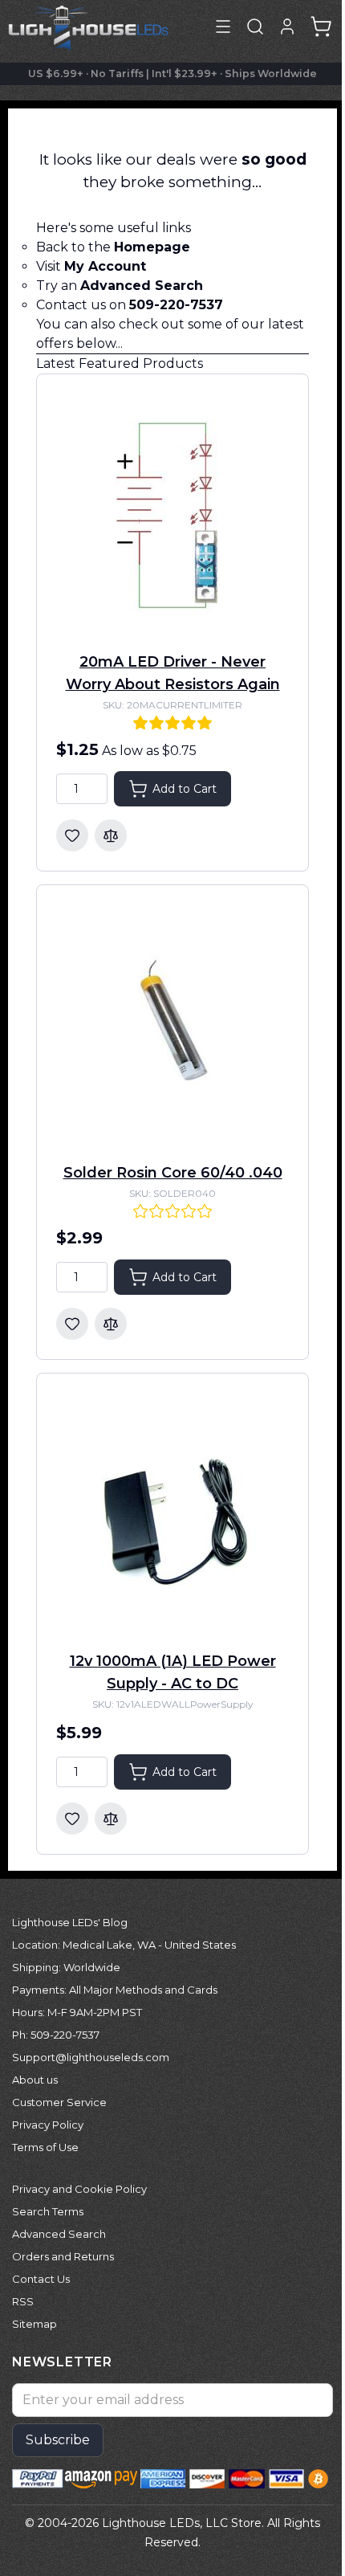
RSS (23, 2301)
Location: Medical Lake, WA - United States (124, 1945)
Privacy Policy (48, 2125)
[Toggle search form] (255, 27)
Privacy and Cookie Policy (79, 2189)
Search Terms (48, 2211)
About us (35, 2080)
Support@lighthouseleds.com (91, 2057)
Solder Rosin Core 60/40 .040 (173, 1173)
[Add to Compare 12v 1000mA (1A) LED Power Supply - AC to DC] (111, 1819)
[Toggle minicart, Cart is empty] (321, 27)
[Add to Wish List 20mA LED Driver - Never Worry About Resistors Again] (72, 835)
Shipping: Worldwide (66, 1967)
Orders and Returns (63, 2256)
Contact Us (41, 2279)
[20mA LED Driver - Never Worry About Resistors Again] (172, 514)
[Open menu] (223, 27)
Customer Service (59, 2102)
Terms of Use (45, 2147)
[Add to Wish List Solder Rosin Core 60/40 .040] (72, 1324)
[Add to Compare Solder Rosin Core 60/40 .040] (111, 1324)
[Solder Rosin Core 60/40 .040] (172, 1025)
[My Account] (287, 27)
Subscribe (58, 2440)
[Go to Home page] (88, 27)
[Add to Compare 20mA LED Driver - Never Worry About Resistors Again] (111, 835)
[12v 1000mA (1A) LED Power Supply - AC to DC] (172, 1513)
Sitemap (34, 2324)
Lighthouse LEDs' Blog (70, 1922)
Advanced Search (59, 2234)
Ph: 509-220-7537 (56, 2035)
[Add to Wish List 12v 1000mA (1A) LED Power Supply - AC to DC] (72, 1819)
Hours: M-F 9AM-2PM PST (77, 2012)
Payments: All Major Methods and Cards (115, 1990)
